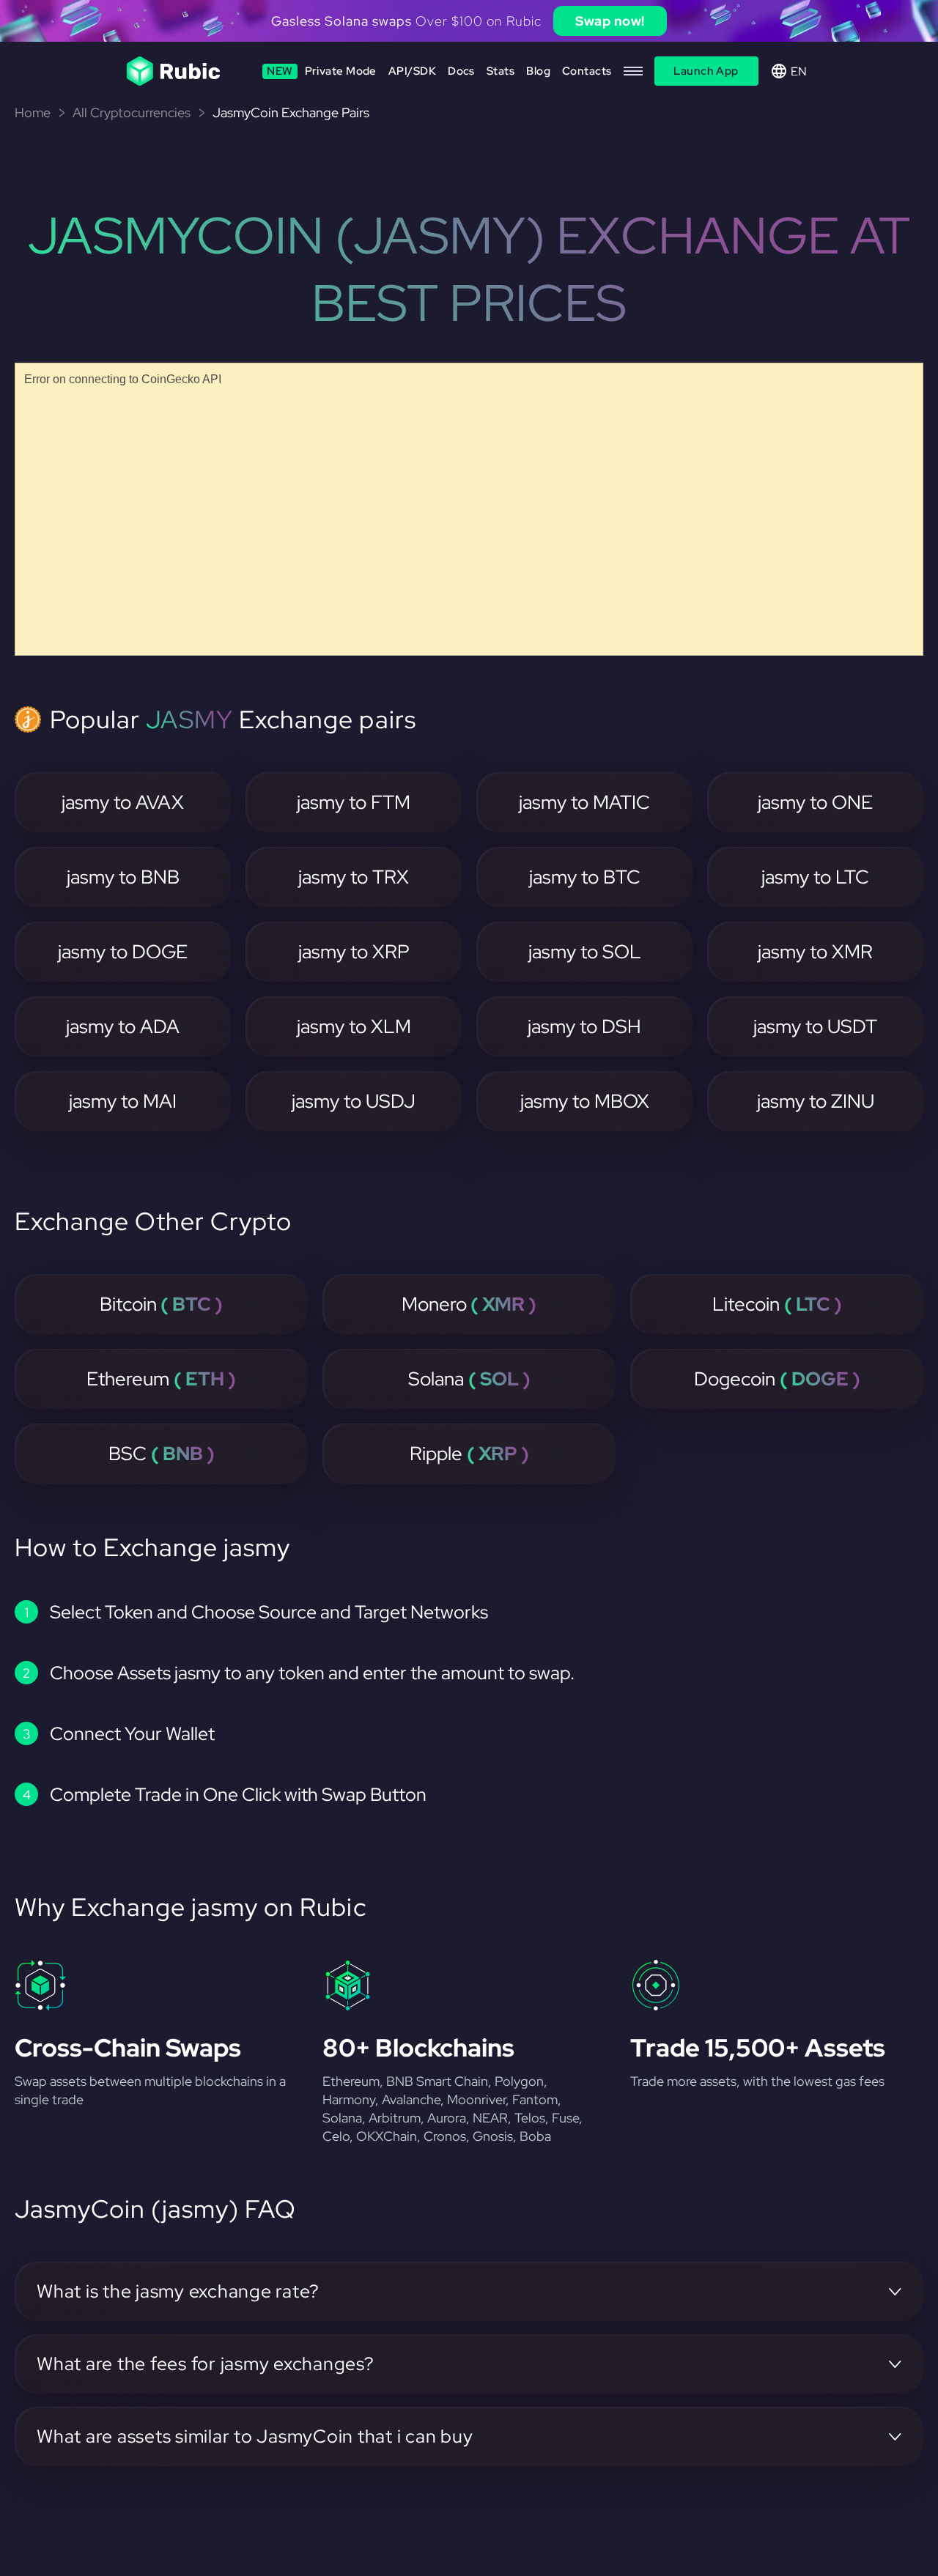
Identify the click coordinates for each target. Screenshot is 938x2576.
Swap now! (610, 21)
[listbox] (469, 21)
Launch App (706, 71)
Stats (501, 71)
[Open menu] (633, 71)
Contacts (587, 71)
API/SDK (412, 71)
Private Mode (322, 71)
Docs (461, 71)
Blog (538, 71)
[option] (469, 21)
